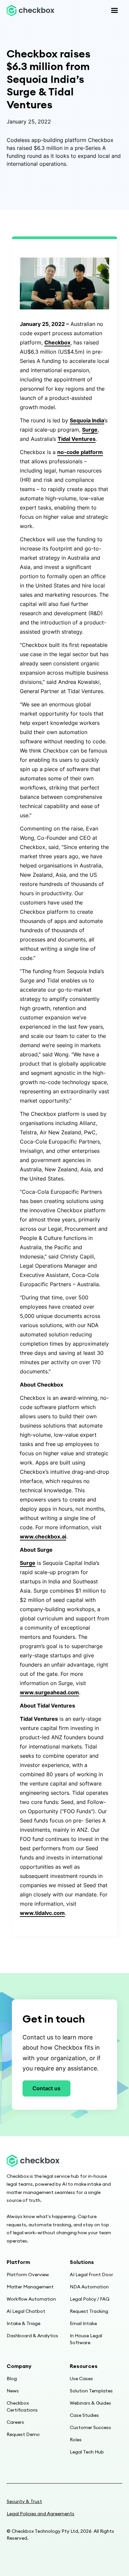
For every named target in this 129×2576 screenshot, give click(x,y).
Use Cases (81, 2379)
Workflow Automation (31, 2299)
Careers (15, 2422)
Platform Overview (28, 2275)
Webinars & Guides (90, 2403)
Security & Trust (24, 2501)
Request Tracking (89, 2311)
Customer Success (90, 2427)
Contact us (46, 2088)
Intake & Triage (23, 2323)
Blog (12, 2379)
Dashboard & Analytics (32, 2336)
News (13, 2391)
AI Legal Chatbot (26, 2311)
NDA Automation (89, 2287)
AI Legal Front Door (91, 2275)
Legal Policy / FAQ (90, 2299)
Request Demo (23, 2434)
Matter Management (30, 2287)
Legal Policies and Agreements (41, 2514)
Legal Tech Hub (87, 2452)
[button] (114, 11)
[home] (30, 10)
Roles (76, 2440)
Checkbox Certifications (22, 2406)
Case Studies (84, 2415)
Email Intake (83, 2323)
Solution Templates (91, 2391)
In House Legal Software (86, 2339)
